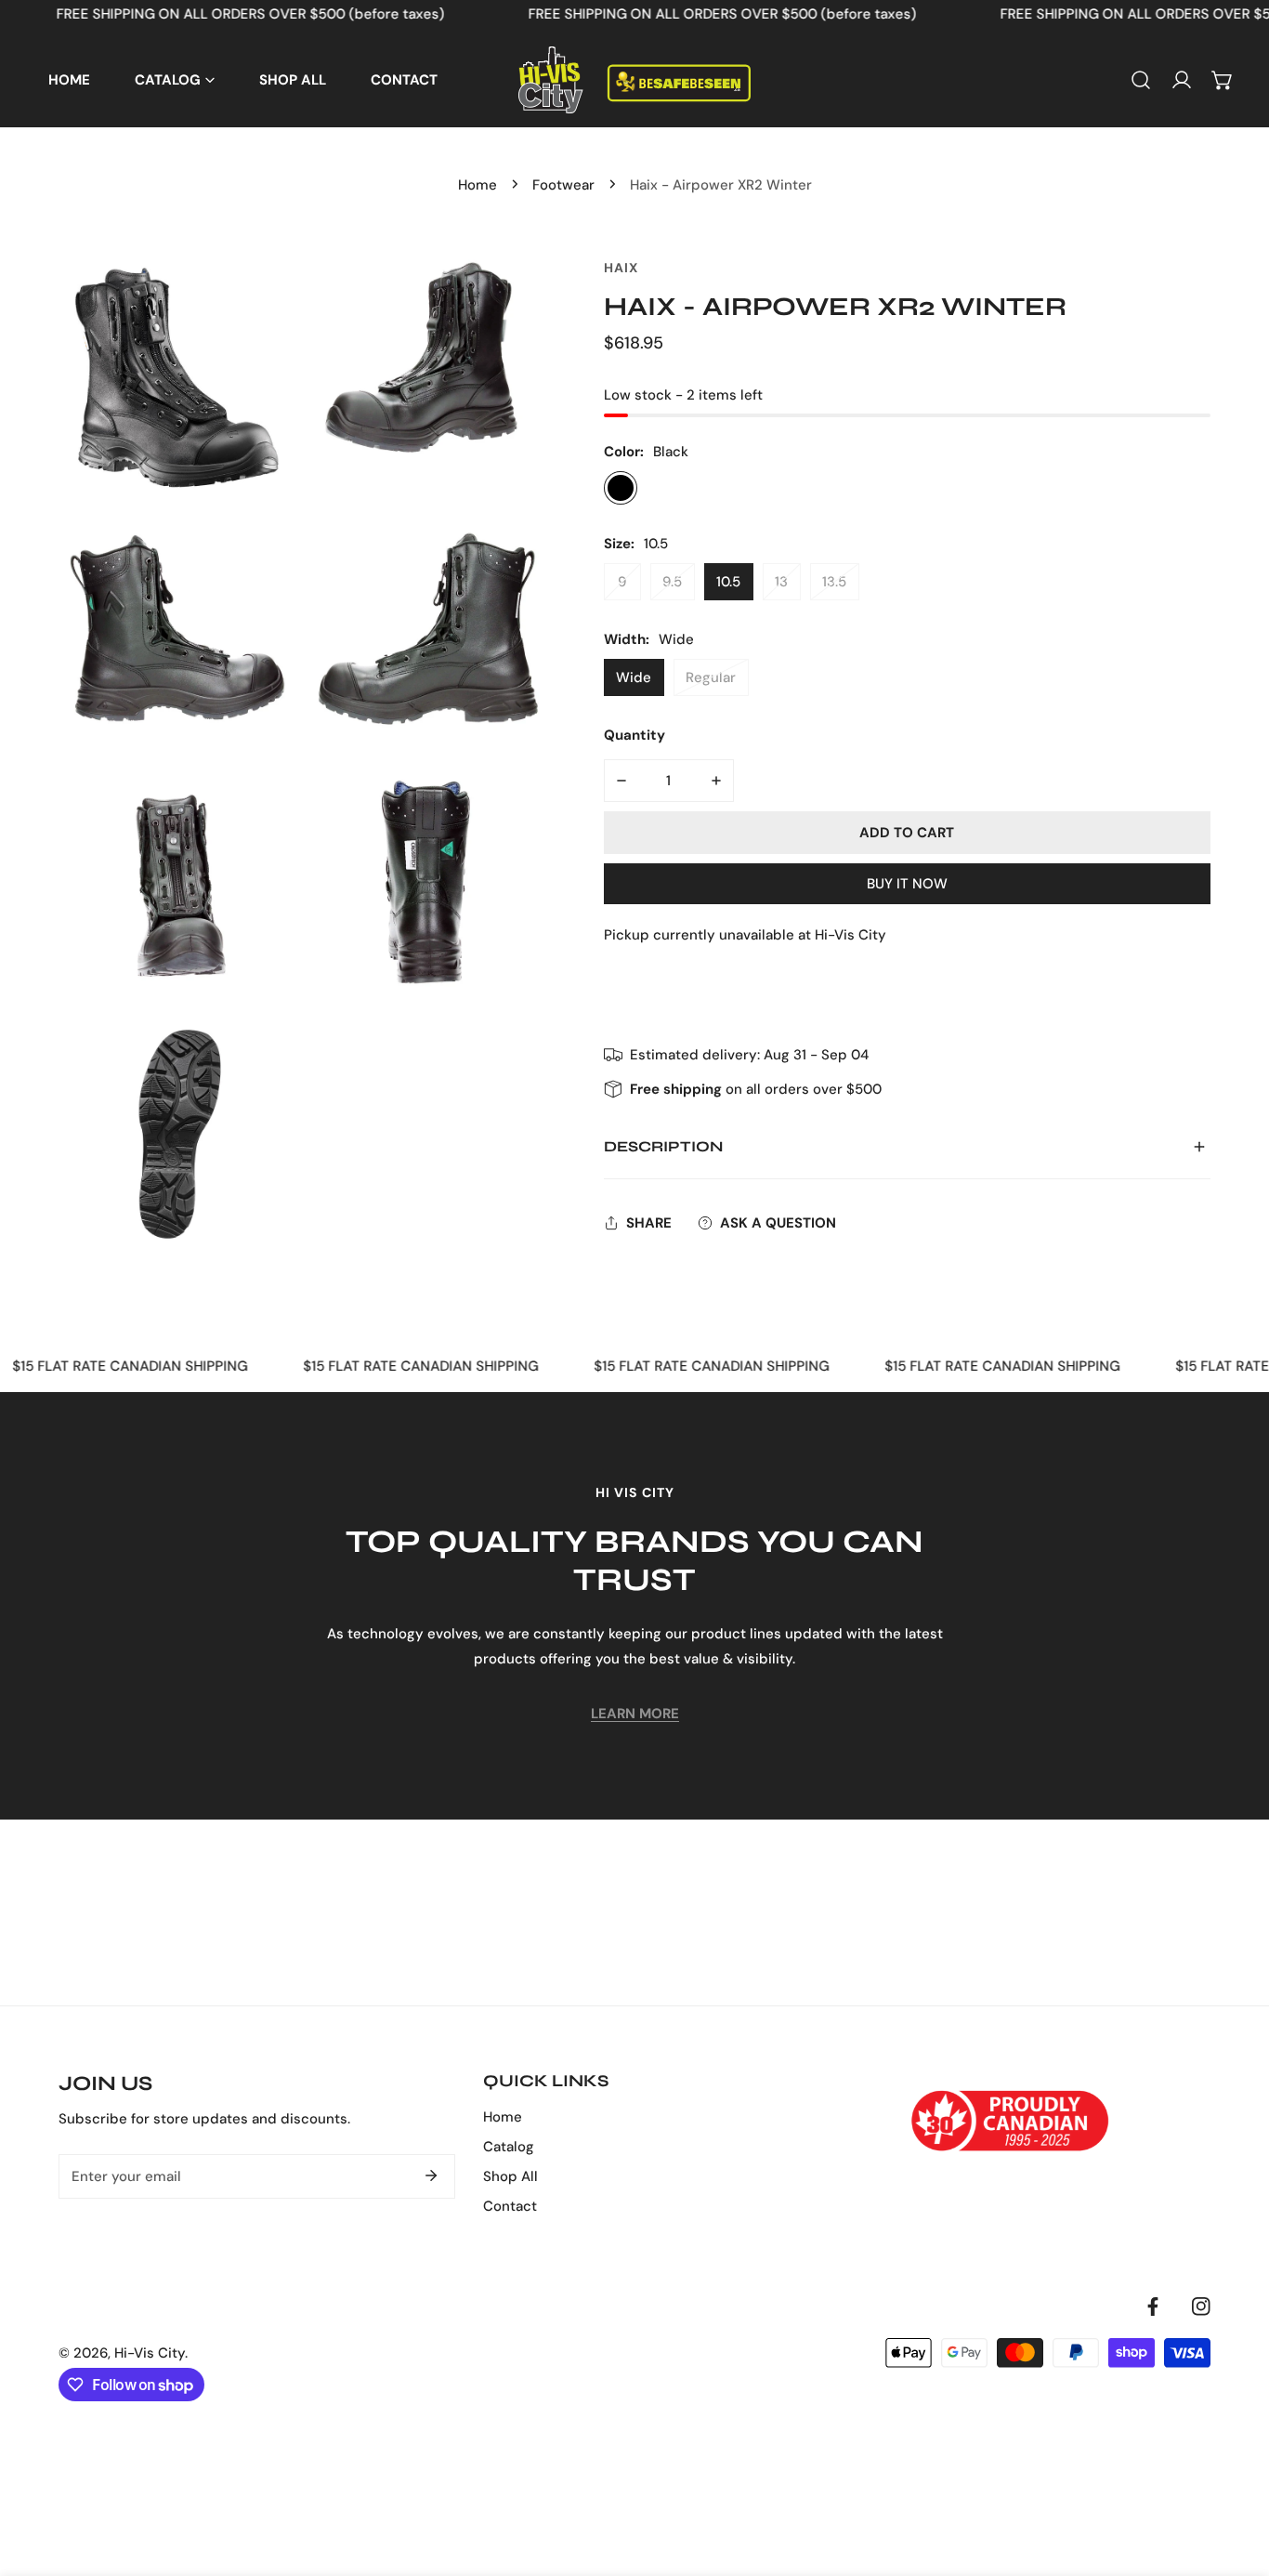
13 (781, 582)
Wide (634, 677)
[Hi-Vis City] (634, 80)
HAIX (621, 268)
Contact (510, 2206)
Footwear (563, 185)
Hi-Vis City (150, 2353)
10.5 (728, 582)
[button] (1223, 80)
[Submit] (431, 2175)
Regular (711, 677)
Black (621, 488)
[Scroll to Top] (1236, 2477)
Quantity (634, 735)
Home (478, 185)
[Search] (1141, 80)
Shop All (510, 2176)
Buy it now (907, 883)
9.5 (672, 582)
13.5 (834, 582)
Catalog (509, 2147)
